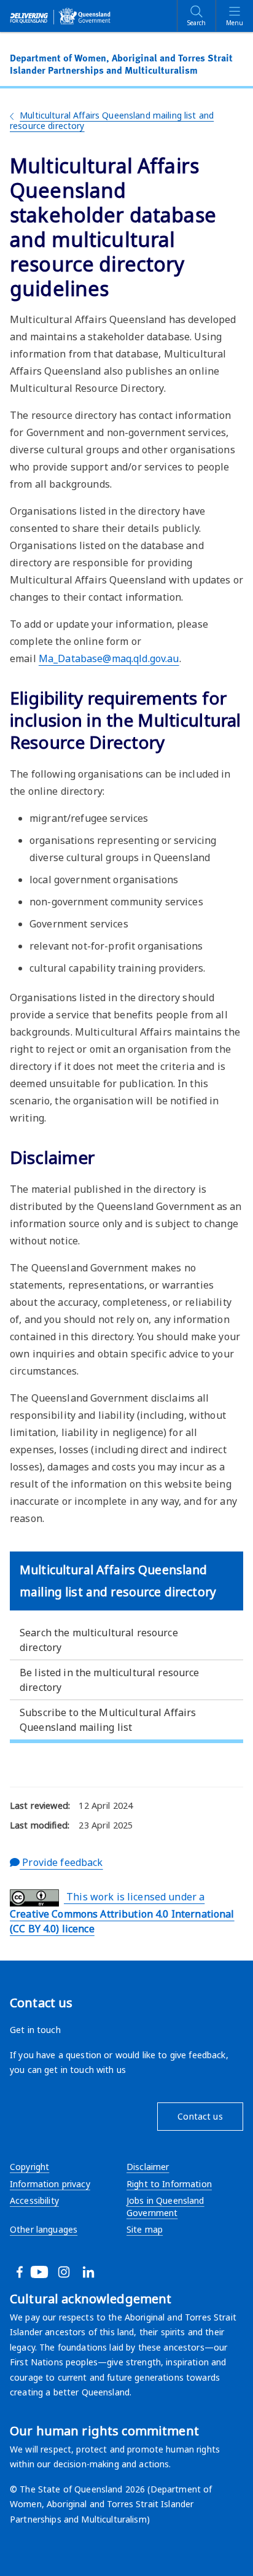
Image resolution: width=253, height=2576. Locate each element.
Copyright (29, 2167)
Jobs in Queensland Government (165, 2207)
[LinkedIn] (103, 2272)
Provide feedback (61, 1862)
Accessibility (34, 2200)
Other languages (44, 2229)
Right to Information (169, 2184)
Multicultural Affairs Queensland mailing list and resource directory (112, 120)
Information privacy (50, 2184)
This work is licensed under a (122, 1913)
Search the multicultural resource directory (99, 1640)
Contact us (200, 2116)
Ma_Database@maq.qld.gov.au (109, 658)
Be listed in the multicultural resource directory (110, 1680)
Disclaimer (148, 2167)
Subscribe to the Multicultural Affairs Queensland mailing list (108, 1720)
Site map (145, 2229)
